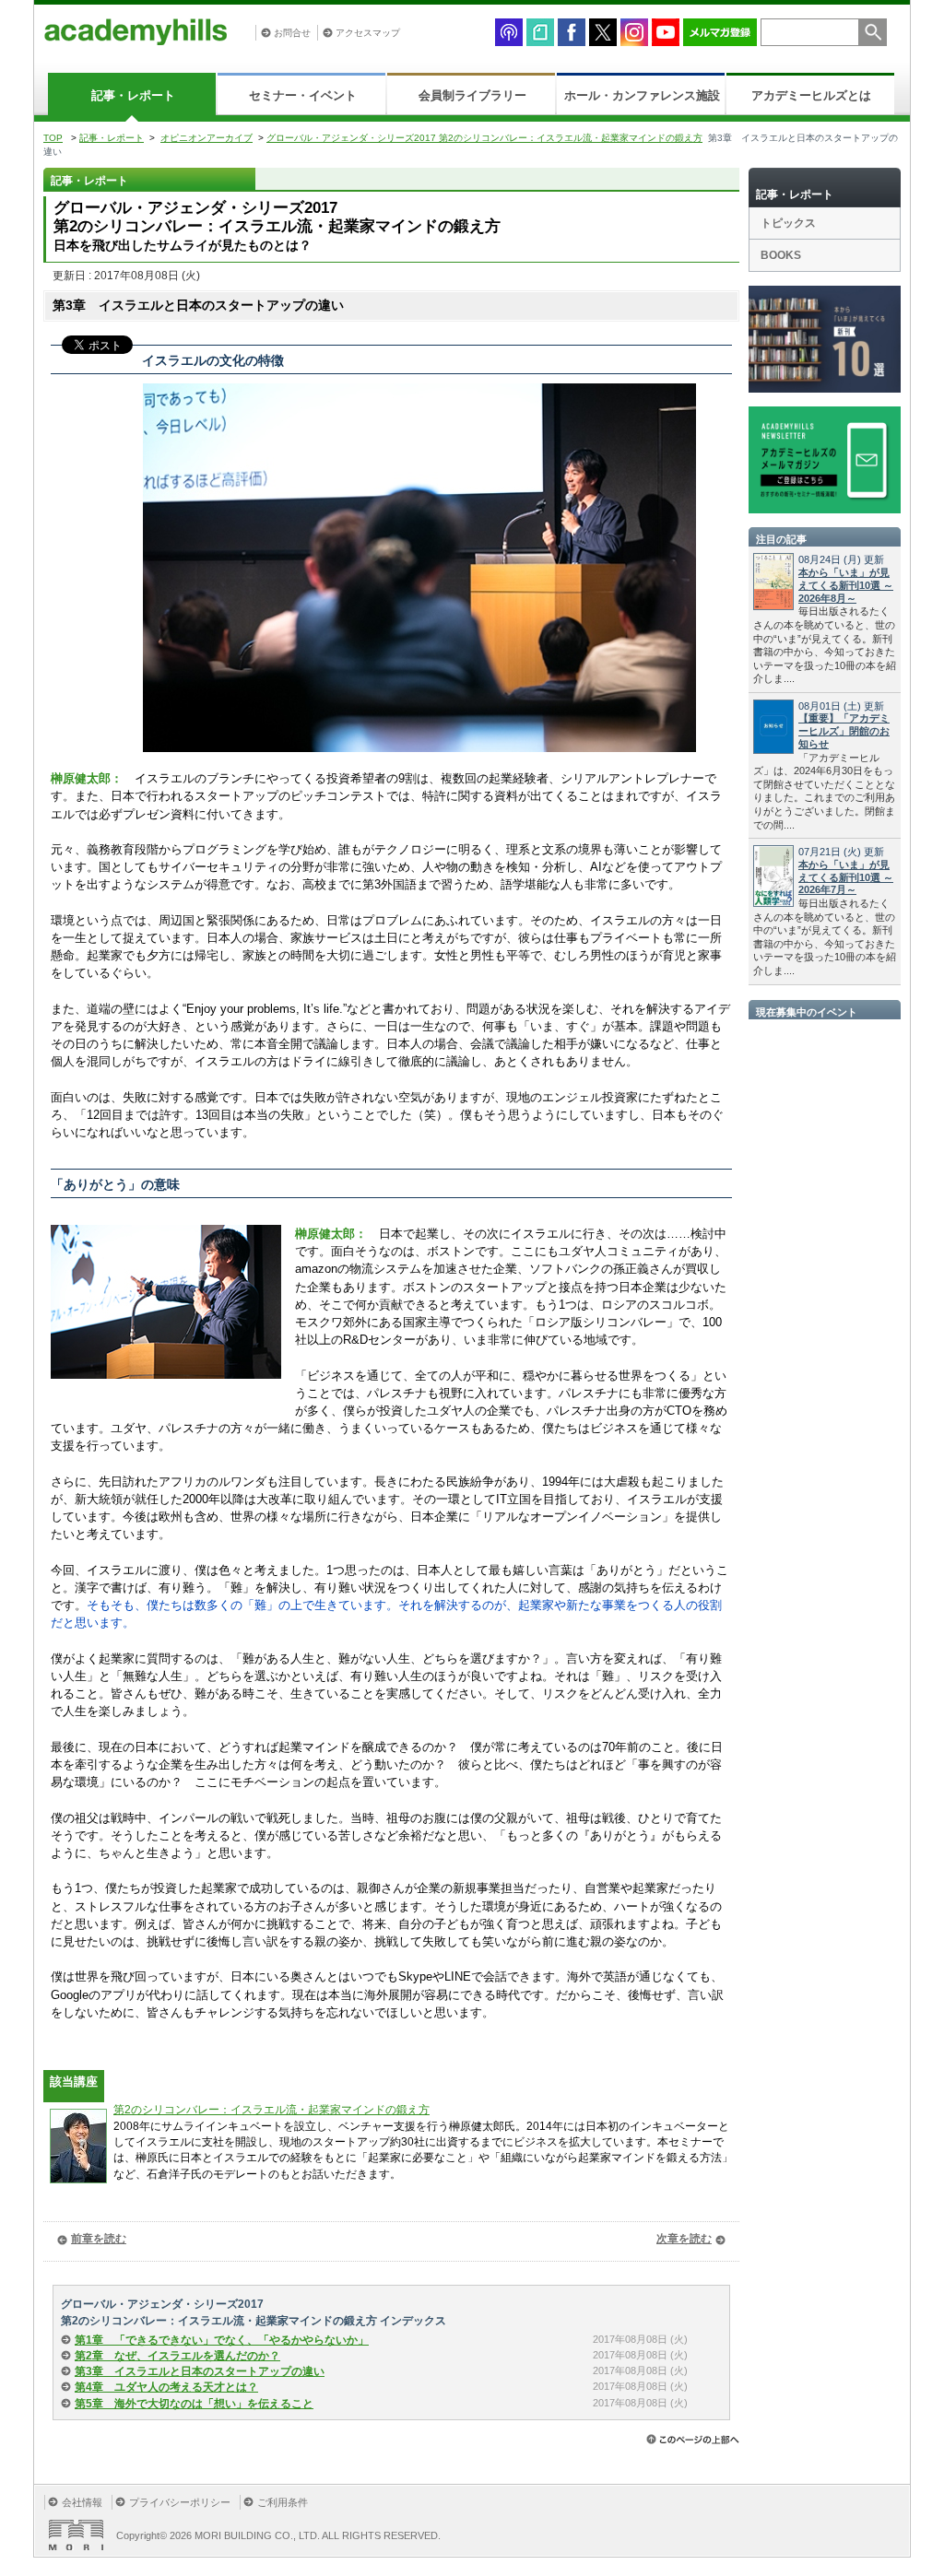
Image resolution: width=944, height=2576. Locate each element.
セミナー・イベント (303, 95)
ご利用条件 (283, 2502)
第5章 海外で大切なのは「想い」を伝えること (194, 2404)
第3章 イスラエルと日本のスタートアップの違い (200, 2371)
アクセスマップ (368, 33)
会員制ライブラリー (472, 95)
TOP (53, 138)
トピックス (788, 223)
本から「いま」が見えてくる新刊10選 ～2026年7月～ (846, 877)
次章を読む (684, 2239)
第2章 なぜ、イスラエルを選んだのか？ (177, 2356)
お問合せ (292, 33)
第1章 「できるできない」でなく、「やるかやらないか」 (222, 2340)
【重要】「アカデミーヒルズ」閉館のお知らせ (844, 731)
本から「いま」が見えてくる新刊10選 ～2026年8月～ (846, 585)
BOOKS (781, 255)
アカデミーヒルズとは (811, 95)
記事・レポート (133, 95)
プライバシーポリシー (180, 2502)
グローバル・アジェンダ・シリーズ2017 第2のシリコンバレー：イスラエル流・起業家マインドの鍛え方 (484, 138)
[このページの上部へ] (693, 2439)
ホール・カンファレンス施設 (642, 95)
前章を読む (99, 2239)
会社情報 (82, 2502)
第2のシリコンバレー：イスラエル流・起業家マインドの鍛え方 (271, 2110)
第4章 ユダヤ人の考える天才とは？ (166, 2387)
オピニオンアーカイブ (206, 138)
